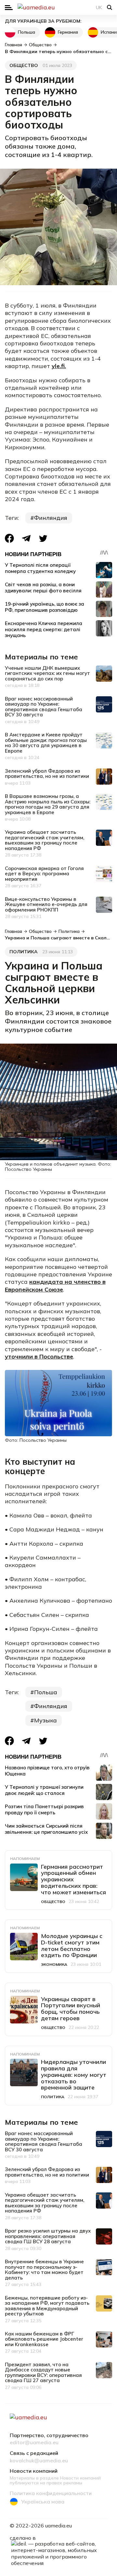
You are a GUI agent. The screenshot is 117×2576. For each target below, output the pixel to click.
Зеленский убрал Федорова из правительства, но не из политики (47, 774)
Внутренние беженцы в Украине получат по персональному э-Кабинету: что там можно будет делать (44, 2270)
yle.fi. (59, 366)
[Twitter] (43, 538)
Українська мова (43, 2502)
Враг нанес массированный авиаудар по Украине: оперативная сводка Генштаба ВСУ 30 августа (44, 707)
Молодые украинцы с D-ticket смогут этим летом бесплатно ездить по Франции (72, 1945)
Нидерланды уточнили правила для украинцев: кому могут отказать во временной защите (74, 2075)
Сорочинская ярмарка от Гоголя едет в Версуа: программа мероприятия (44, 874)
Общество (24, 65)
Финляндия (51, 518)
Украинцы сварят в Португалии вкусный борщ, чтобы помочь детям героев (71, 2009)
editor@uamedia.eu (34, 2443)
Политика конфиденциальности (51, 2493)
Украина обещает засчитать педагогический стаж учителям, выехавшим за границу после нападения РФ (45, 840)
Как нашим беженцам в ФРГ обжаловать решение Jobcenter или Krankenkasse (44, 2339)
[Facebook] (9, 538)
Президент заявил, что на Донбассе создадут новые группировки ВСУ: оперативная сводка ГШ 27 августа (43, 2373)
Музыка (45, 1720)
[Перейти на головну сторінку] (58, 7)
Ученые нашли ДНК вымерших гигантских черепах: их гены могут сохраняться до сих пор (47, 673)
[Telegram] (26, 538)
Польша (26, 32)
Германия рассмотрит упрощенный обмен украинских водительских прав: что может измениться (73, 1879)
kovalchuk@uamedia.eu (39, 2461)
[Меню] (9, 8)
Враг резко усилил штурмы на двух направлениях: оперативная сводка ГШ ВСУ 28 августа (48, 2236)
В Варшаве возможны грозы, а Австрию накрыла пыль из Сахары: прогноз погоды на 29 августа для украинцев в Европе (48, 804)
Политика (24, 952)
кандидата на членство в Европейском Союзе (55, 1285)
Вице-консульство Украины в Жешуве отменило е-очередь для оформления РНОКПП (46, 904)
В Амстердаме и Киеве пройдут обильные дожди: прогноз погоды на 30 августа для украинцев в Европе (46, 743)
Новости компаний (34, 2471)
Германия (68, 32)
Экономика (54, 1964)
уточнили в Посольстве (39, 1356)
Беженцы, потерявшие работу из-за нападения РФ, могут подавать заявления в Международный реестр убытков (47, 2306)
